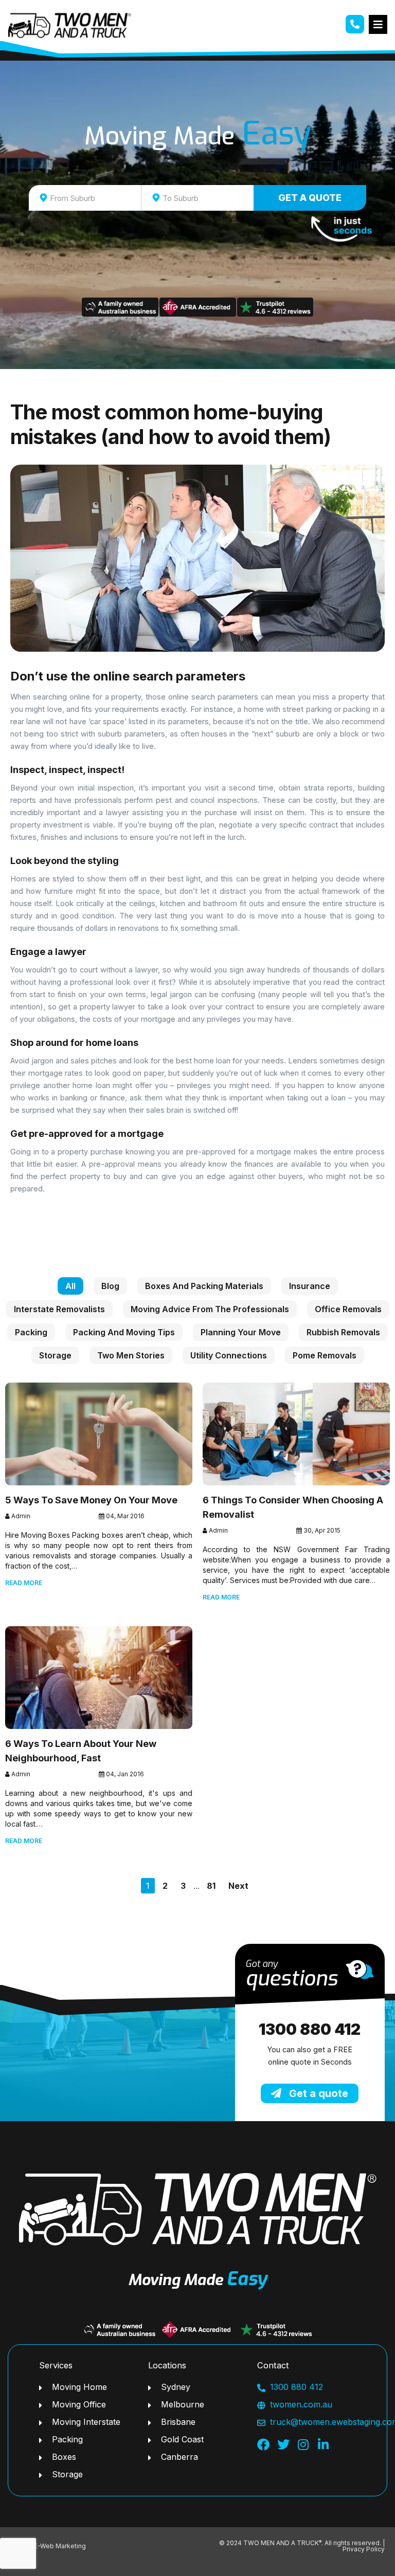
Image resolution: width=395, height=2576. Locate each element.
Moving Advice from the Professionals (210, 1309)
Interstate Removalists (59, 1309)
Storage (55, 1355)
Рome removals (325, 1355)
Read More (24, 1583)
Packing (31, 1332)
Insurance (310, 1286)
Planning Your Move (241, 1332)
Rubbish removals (343, 1332)
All (70, 1286)
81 (211, 1886)
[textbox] (94, 198)
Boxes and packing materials (204, 1286)
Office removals (348, 1309)
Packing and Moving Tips (124, 1332)
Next (238, 1886)
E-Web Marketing (60, 2546)
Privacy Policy (364, 2549)
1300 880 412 (310, 2029)
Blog (110, 1286)
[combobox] (85, 198)
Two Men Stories (131, 1355)
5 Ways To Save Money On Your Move (91, 1500)
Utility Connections (229, 1355)
